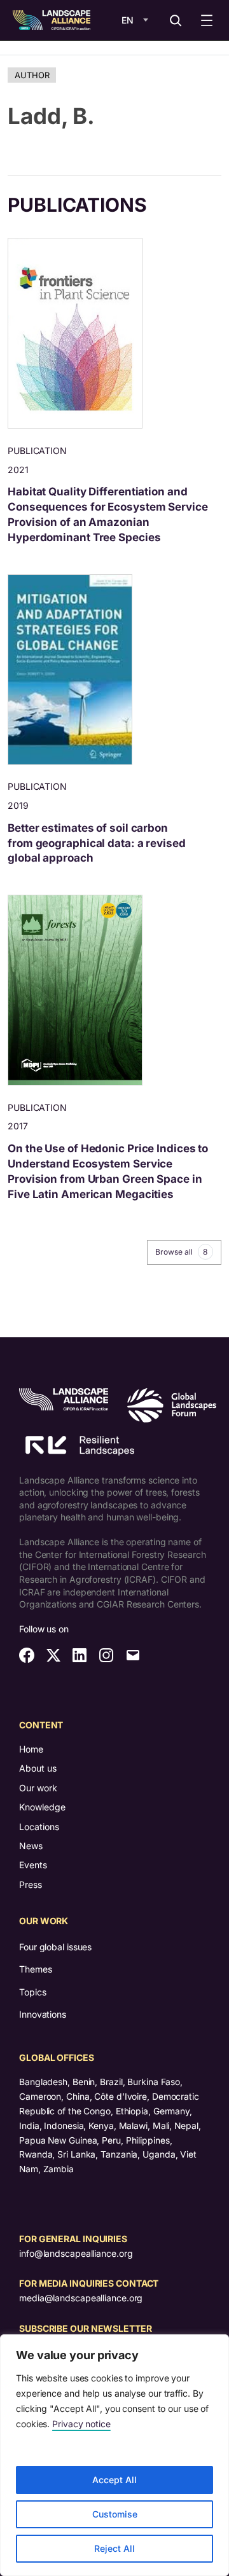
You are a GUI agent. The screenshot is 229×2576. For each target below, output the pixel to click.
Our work (38, 1788)
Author (32, 75)
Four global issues (55, 1947)
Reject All (114, 2548)
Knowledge (42, 1807)
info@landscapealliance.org (76, 2253)
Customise (115, 2514)
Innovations (43, 2014)
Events (33, 1865)
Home (31, 1749)
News (31, 1846)
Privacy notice (81, 2424)
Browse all (181, 1252)
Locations (39, 1827)
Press (31, 1884)
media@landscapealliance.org (81, 2298)
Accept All (114, 2480)
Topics (32, 1992)
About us (38, 1768)
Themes (35, 1969)
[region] (114, 2455)
